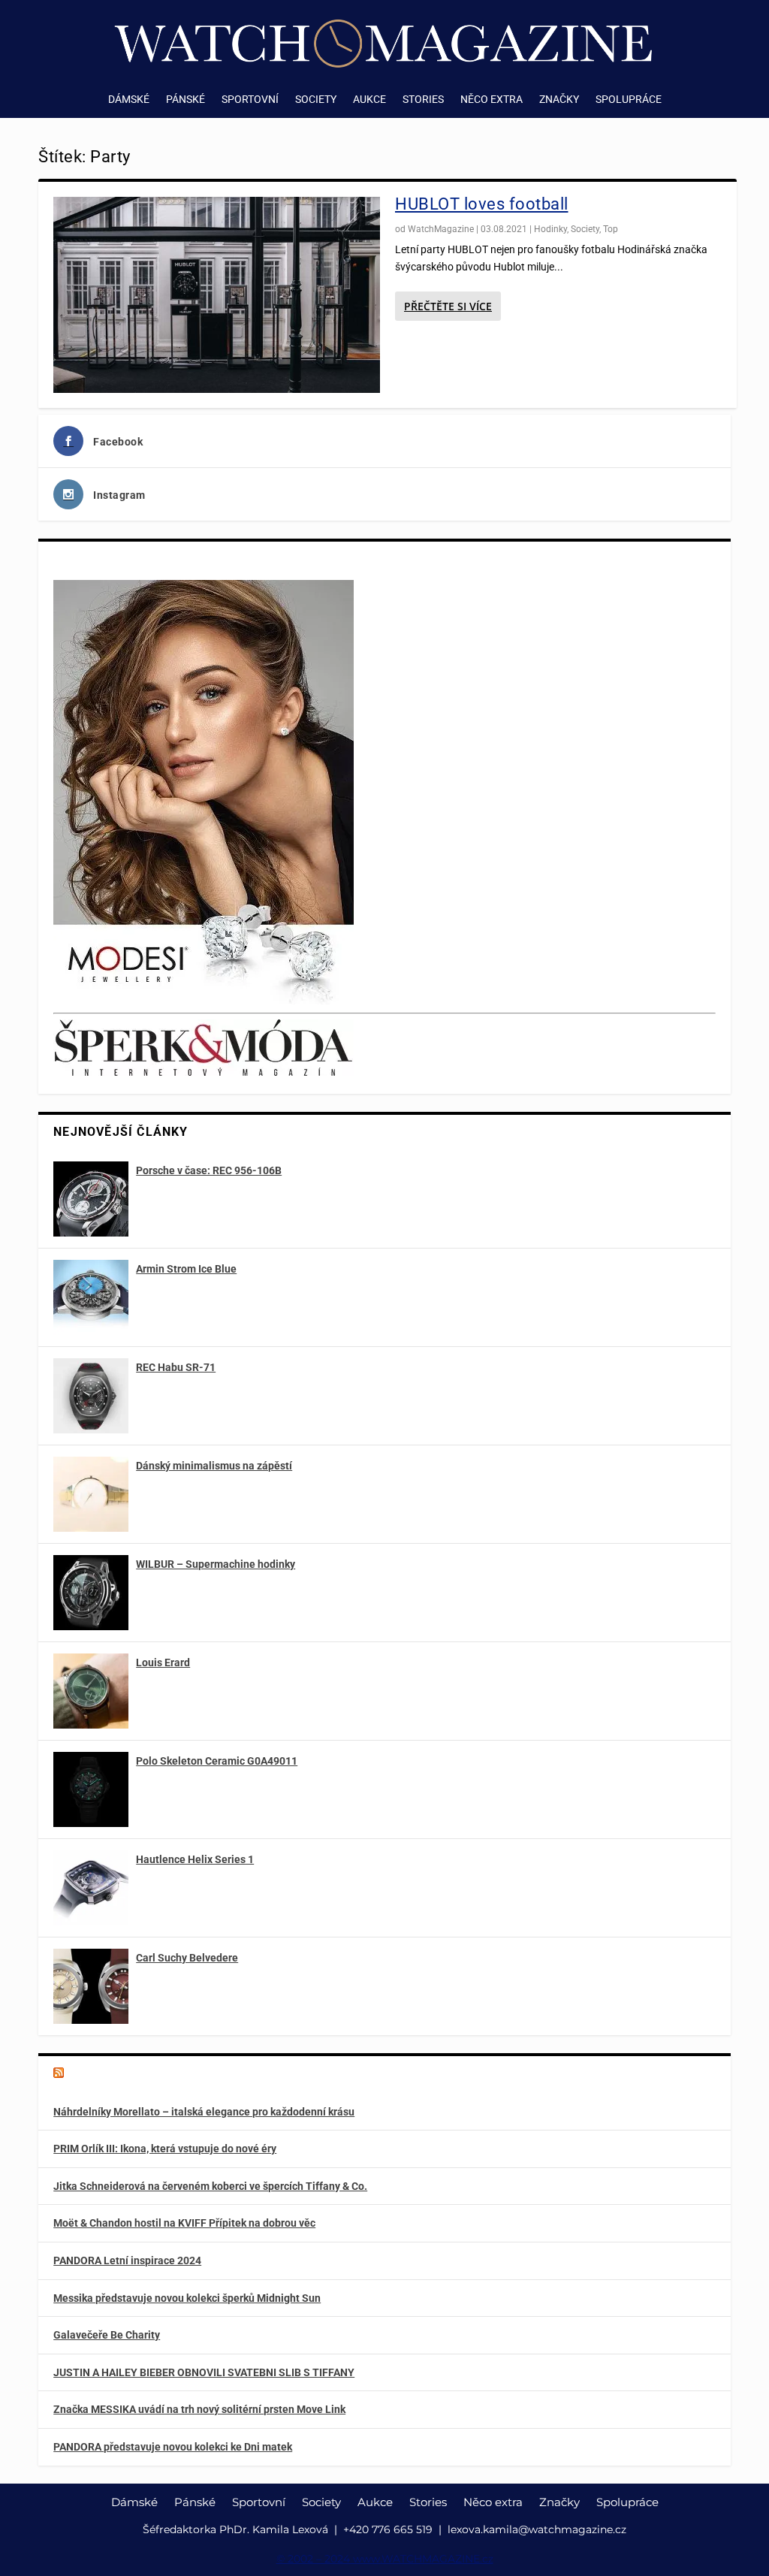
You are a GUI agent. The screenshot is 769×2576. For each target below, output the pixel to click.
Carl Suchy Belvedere (187, 1958)
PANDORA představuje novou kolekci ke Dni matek (173, 2447)
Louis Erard (163, 1662)
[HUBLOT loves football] (217, 295)
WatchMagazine (441, 229)
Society (316, 100)
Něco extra (492, 100)
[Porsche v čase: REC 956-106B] (91, 1199)
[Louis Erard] (91, 1691)
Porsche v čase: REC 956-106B (209, 1170)
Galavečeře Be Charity (107, 2335)
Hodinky (550, 229)
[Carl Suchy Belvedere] (91, 1986)
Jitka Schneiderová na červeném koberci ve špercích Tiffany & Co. (210, 2186)
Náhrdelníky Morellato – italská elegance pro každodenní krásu (204, 2112)
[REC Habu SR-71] (91, 1396)
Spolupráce (629, 100)
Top (611, 229)
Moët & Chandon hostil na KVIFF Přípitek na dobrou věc (184, 2223)
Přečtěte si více (448, 306)
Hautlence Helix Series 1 (195, 1859)
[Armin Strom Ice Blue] (91, 1297)
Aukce (369, 100)
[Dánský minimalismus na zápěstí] (91, 1494)
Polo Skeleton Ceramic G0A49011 (217, 1761)
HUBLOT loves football (482, 204)
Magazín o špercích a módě (144, 2074)
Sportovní (250, 100)
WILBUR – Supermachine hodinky (216, 1564)
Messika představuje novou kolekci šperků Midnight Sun (187, 2298)
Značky (559, 100)
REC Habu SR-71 (176, 1367)
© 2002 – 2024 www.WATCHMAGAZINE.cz (385, 2559)
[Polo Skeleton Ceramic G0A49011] (91, 1789)
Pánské (185, 100)
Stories (423, 100)
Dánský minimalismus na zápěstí (214, 1466)
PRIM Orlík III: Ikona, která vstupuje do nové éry (165, 2149)
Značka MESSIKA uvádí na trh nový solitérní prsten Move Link (199, 2409)
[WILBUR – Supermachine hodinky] (91, 1593)
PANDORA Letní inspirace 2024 (127, 2260)
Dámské (129, 100)
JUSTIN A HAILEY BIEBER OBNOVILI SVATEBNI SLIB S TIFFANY (204, 2372)
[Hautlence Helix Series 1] (91, 1888)
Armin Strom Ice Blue (186, 1269)
